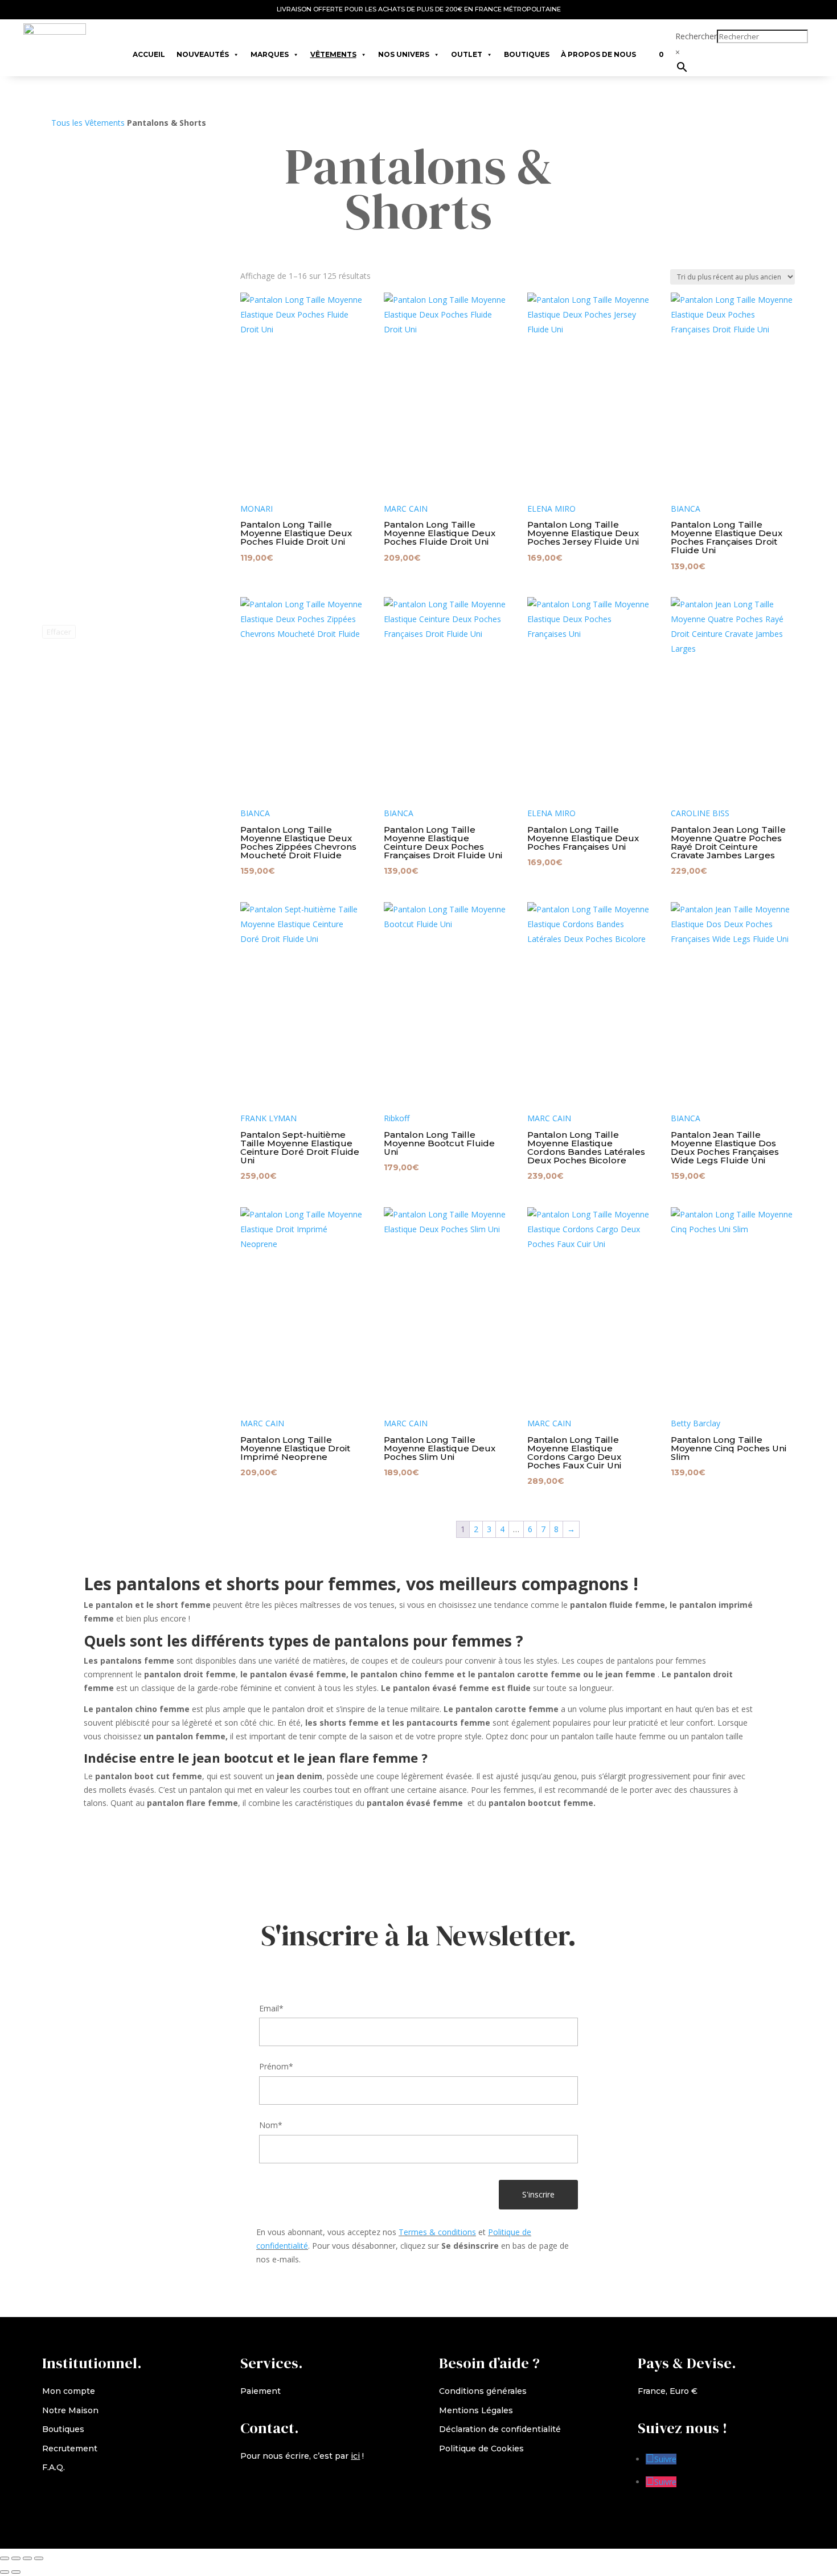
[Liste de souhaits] (647, 49)
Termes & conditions (437, 2232)
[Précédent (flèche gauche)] (5, 2572)
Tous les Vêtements (88, 123)
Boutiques (527, 54)
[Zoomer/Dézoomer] (5, 2558)
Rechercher (696, 36)
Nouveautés (203, 54)
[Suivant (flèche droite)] (16, 2572)
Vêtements (333, 54)
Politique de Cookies (481, 2449)
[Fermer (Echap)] (39, 2558)
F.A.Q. (54, 2467)
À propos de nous (598, 54)
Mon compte (69, 2391)
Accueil (149, 54)
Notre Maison (70, 2410)
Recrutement (70, 2449)
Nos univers (404, 54)
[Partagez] (27, 2558)
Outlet (467, 54)
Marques (270, 54)
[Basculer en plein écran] (16, 2558)
